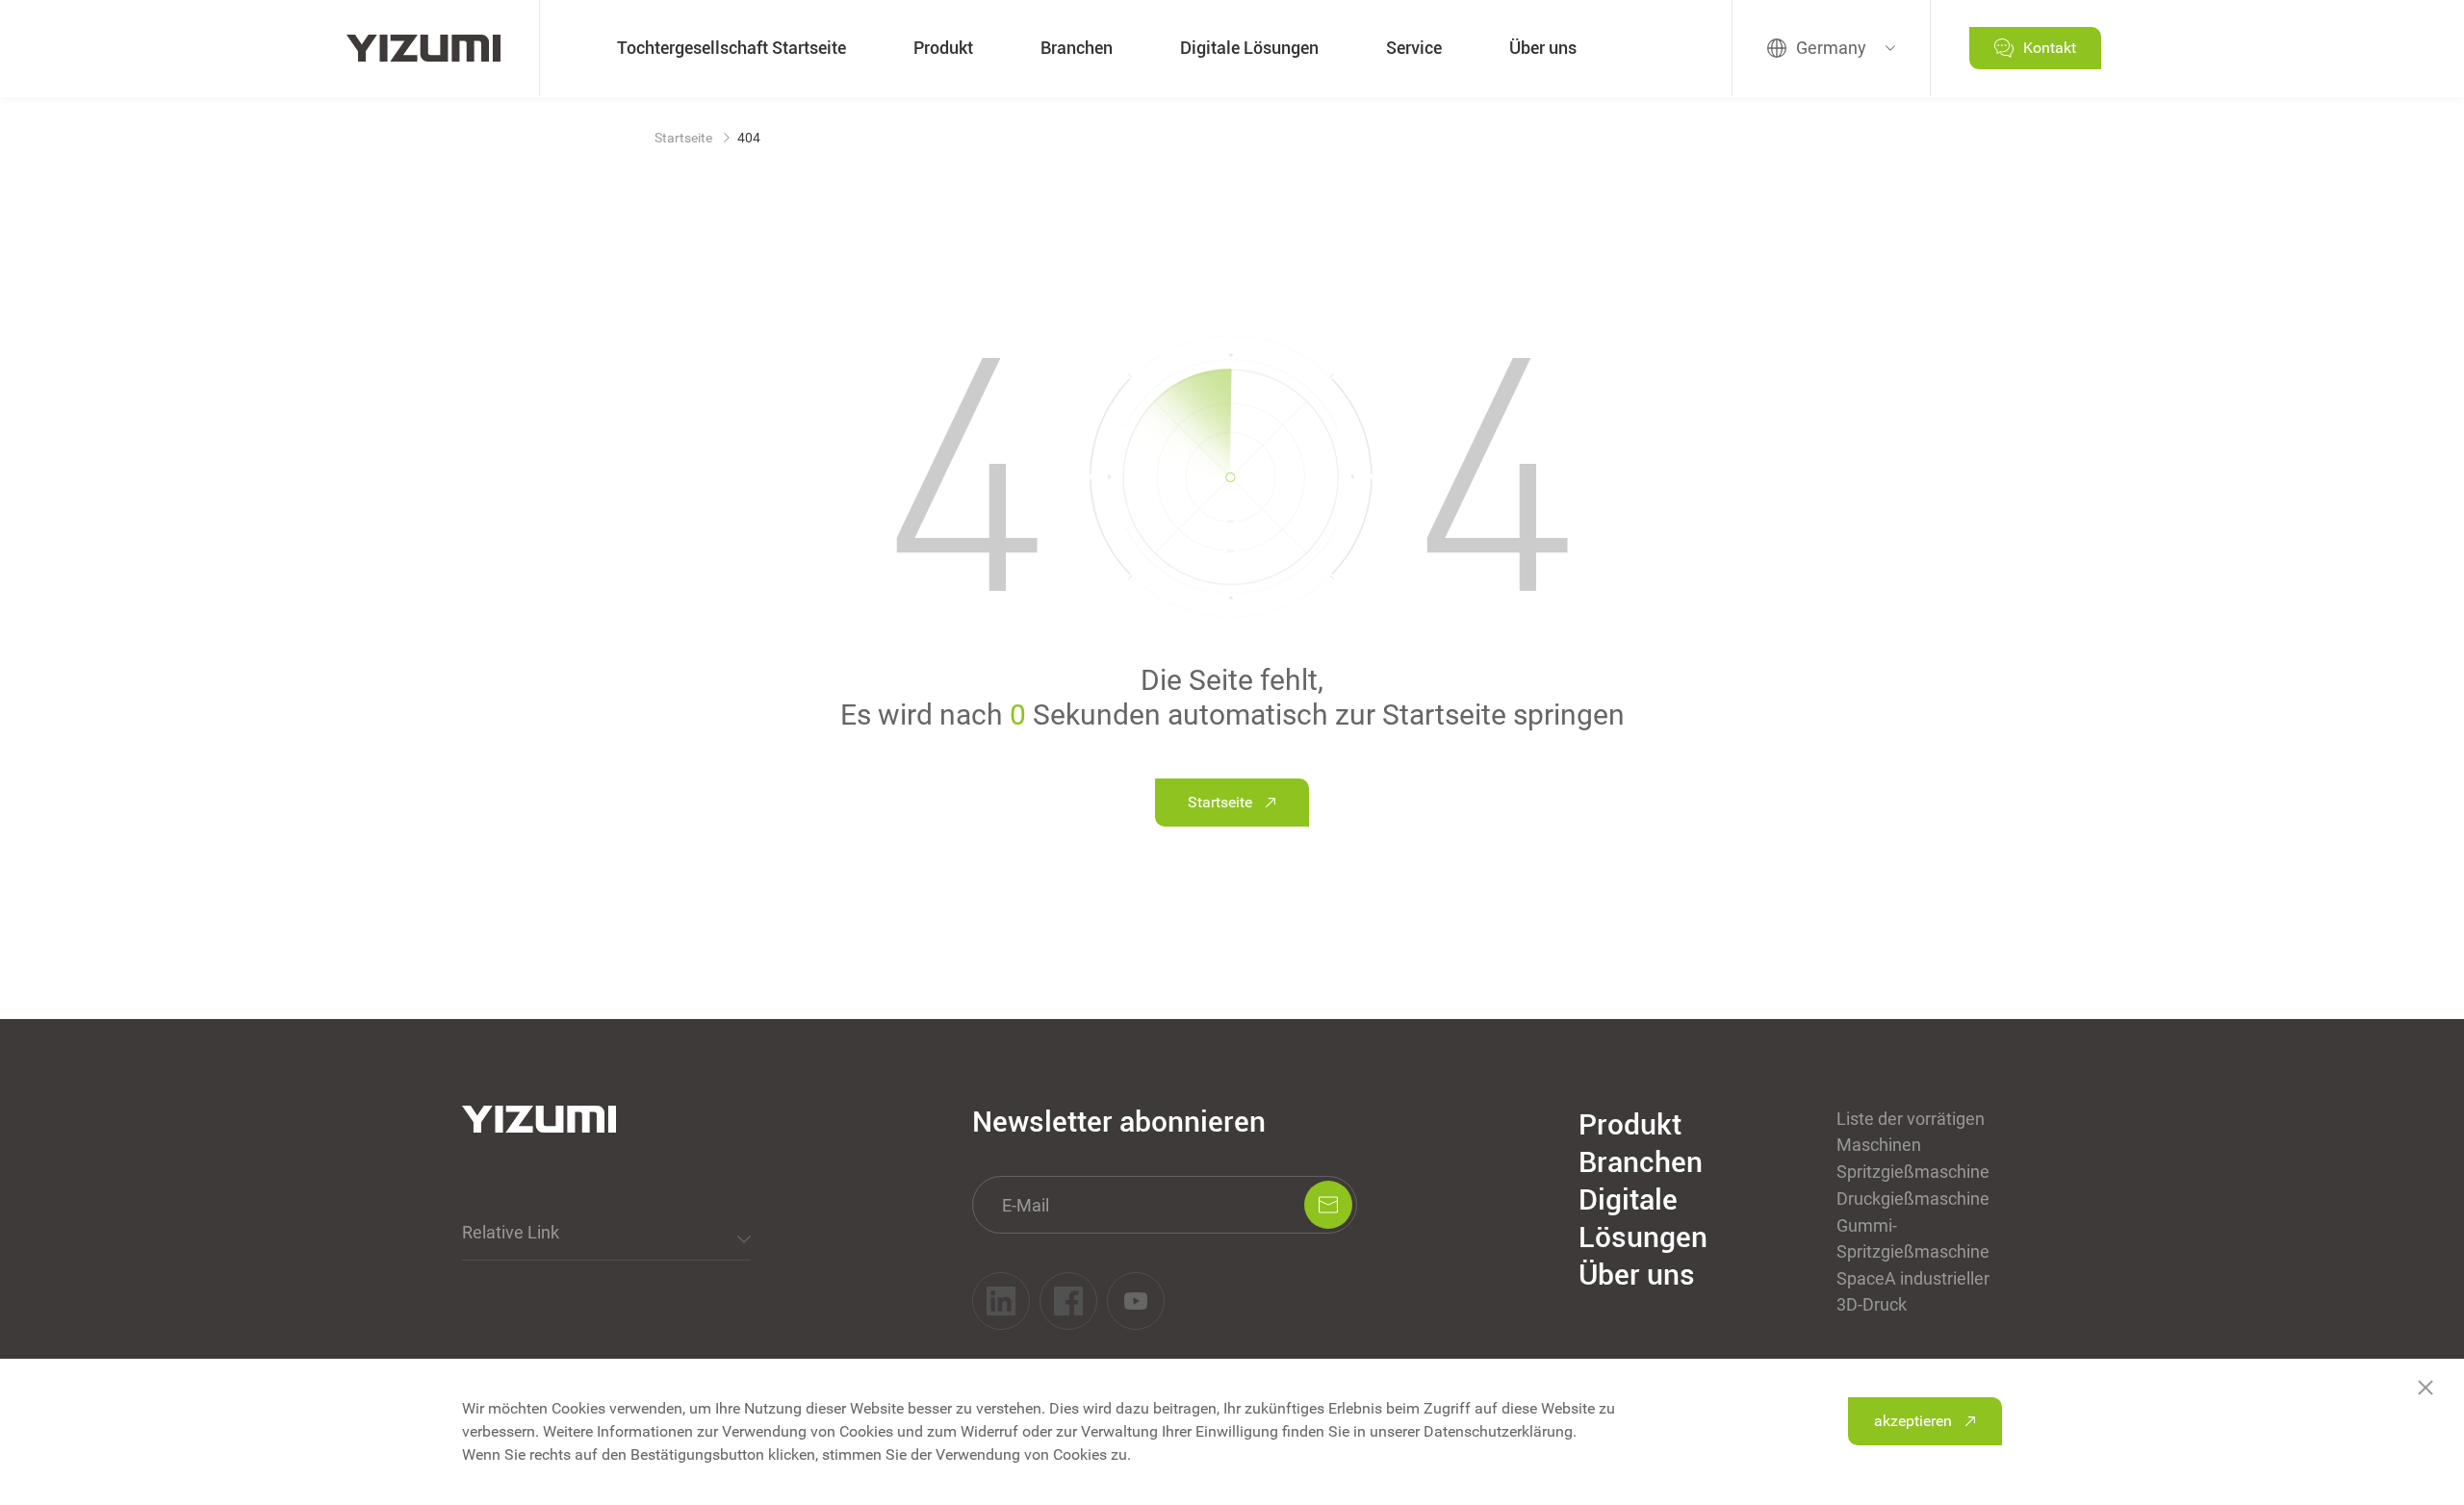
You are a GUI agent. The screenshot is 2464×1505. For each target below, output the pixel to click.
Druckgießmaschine (1913, 1199)
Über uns (1543, 48)
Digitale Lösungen (1249, 48)
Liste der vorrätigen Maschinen (1911, 1132)
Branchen (1077, 48)
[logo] (423, 48)
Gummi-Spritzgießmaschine (1913, 1238)
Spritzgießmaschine (1913, 1172)
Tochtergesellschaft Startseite (731, 48)
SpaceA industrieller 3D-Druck (1913, 1291)
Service (1414, 48)
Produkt (943, 48)
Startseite (683, 138)
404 (749, 138)
